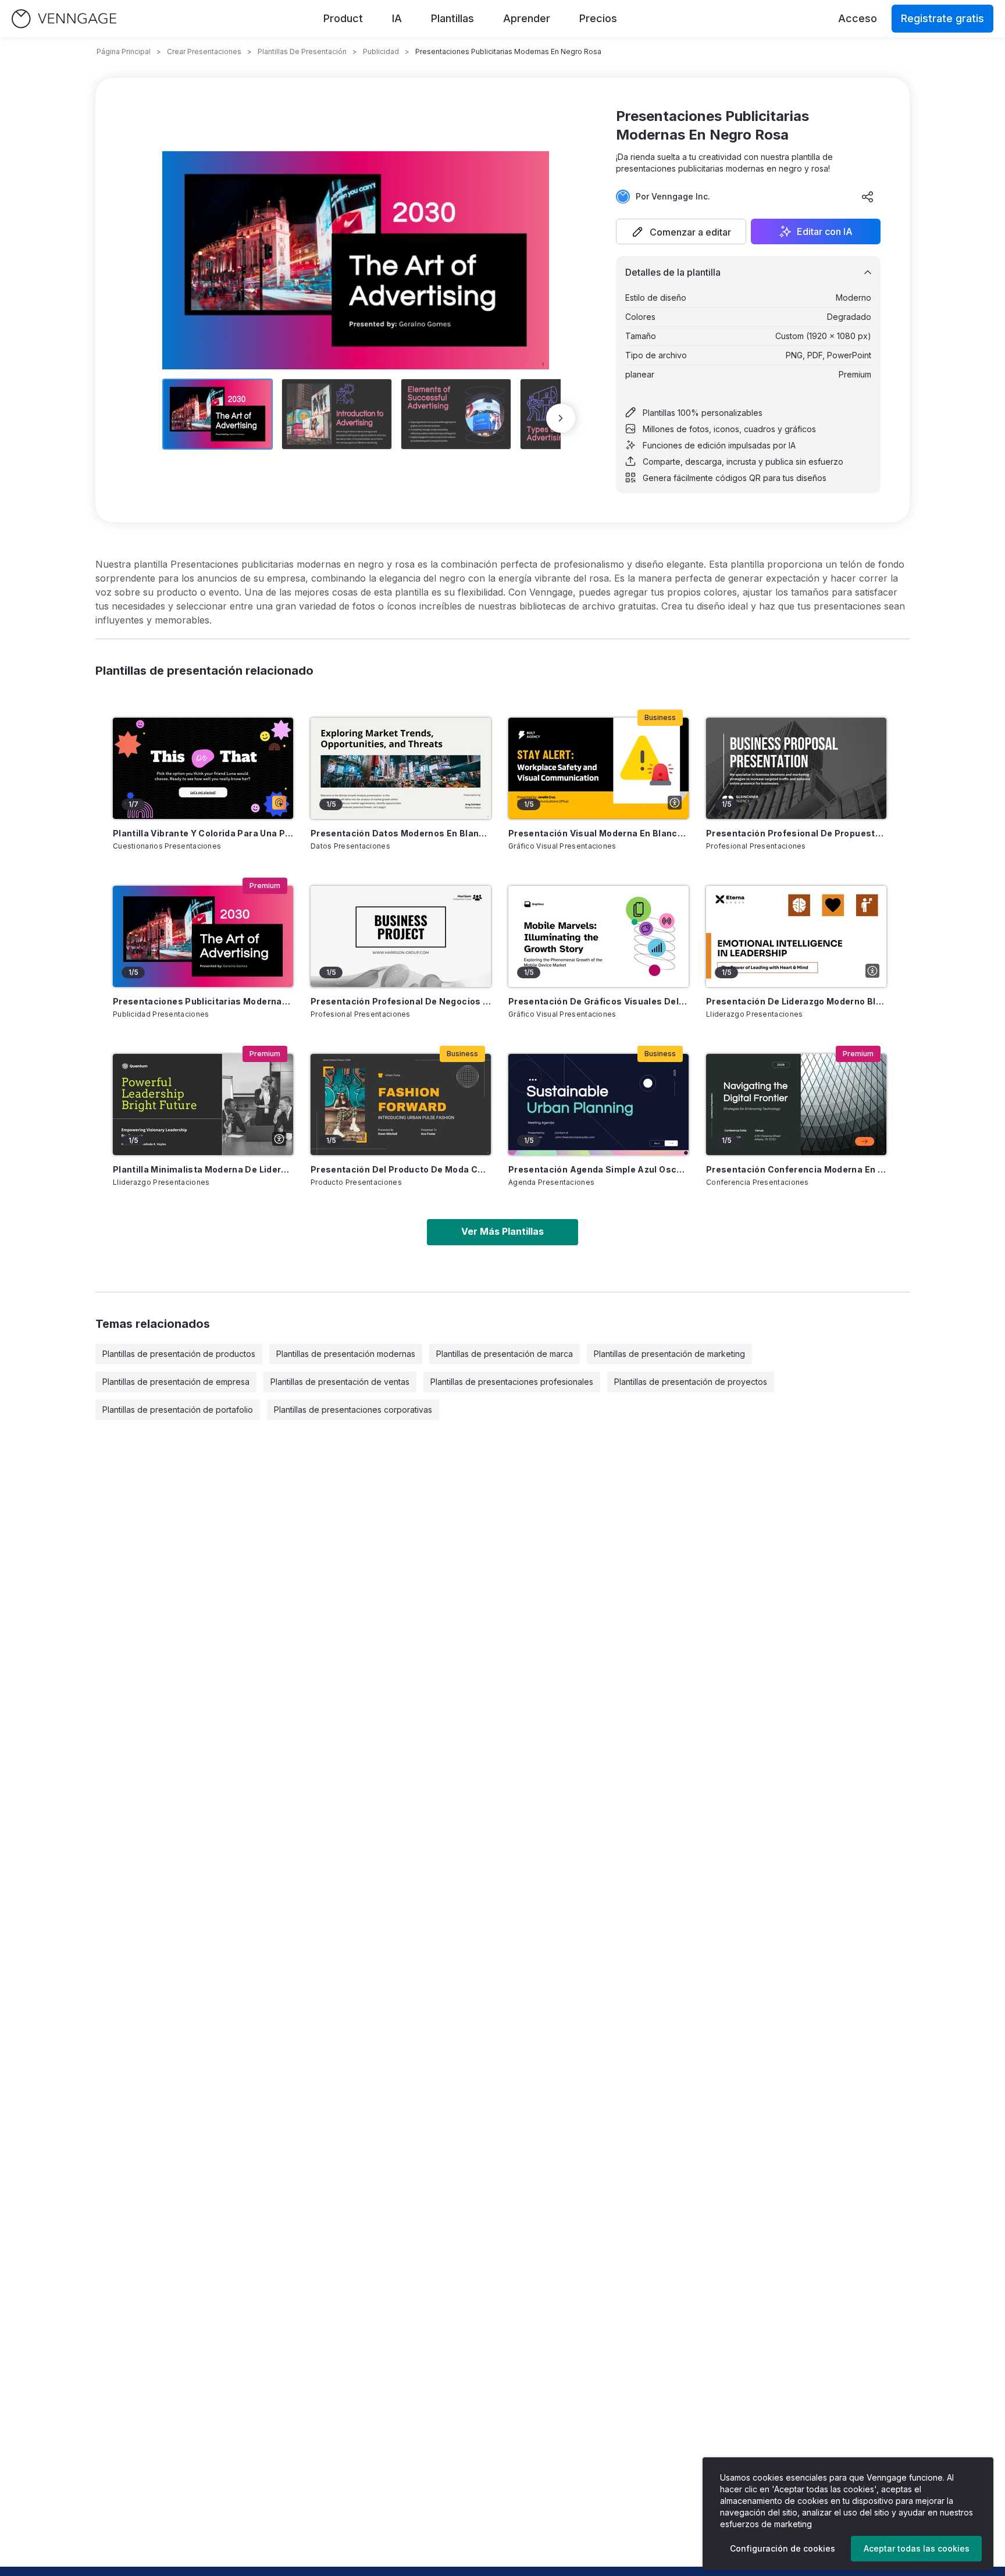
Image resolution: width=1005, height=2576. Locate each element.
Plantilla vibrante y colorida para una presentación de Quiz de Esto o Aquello (203, 833)
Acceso (858, 18)
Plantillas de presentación (302, 51)
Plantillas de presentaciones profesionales (512, 1382)
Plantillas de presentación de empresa (176, 1382)
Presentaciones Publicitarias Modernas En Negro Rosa (203, 1001)
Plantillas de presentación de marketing (669, 1354)
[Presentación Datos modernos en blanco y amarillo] (401, 768)
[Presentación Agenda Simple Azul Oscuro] (598, 1104)
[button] (681, 231)
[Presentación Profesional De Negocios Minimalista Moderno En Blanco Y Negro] (401, 936)
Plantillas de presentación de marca (505, 1354)
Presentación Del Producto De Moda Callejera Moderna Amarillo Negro (401, 1169)
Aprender (527, 18)
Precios (598, 18)
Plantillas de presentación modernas (346, 1354)
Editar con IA (825, 231)
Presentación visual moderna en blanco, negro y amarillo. (598, 833)
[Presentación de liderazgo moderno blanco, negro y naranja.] (796, 936)
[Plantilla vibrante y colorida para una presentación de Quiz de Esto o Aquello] (203, 768)
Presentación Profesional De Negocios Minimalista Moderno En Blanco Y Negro (401, 1001)
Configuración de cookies (783, 2548)
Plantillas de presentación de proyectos (691, 1382)
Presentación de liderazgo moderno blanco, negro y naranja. (796, 1001)
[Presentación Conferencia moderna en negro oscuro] (796, 1104)
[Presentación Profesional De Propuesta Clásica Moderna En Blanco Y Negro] (796, 768)
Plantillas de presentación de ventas (340, 1382)
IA (397, 18)
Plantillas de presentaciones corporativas (353, 1410)
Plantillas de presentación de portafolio (178, 1410)
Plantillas (452, 18)
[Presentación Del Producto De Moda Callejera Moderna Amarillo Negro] (401, 1104)
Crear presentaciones (204, 51)
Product (343, 18)
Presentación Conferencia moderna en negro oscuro (796, 1169)
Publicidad (381, 51)
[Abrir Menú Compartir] (868, 197)
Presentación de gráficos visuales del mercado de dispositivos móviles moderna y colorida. (598, 1001)
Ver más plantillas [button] (502, 1231)
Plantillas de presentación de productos (179, 1354)
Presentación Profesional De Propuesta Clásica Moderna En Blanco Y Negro (796, 833)
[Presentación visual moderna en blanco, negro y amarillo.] (598, 768)
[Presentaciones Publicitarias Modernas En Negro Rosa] (203, 936)
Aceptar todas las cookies (917, 2548)
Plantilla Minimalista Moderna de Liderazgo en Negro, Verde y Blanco (203, 1169)
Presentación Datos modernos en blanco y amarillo (401, 833)
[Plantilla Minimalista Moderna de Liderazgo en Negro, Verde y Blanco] (203, 1104)
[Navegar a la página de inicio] (64, 19)
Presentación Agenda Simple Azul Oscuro (598, 1169)
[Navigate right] (561, 418)
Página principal (124, 51)
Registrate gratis (942, 18)
